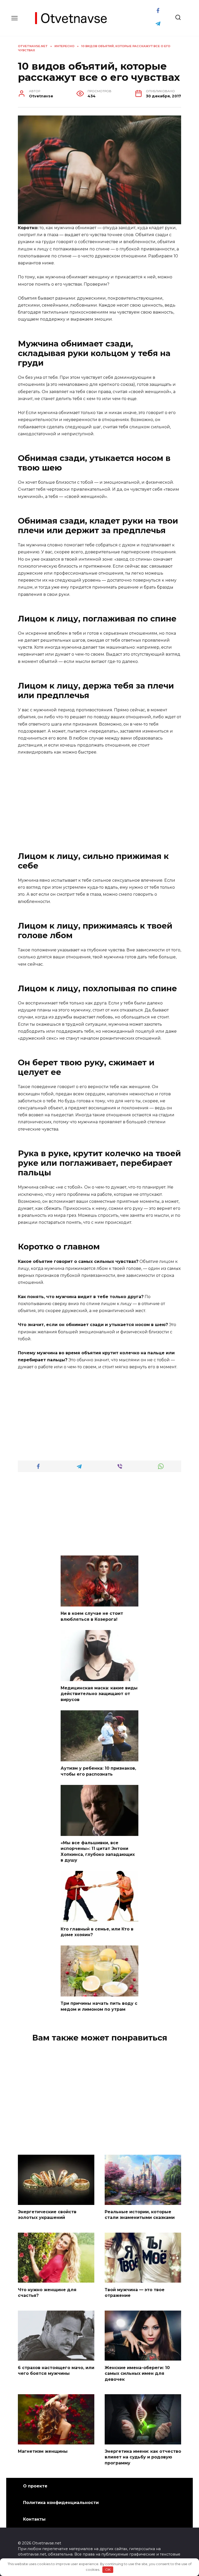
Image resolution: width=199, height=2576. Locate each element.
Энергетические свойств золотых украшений (47, 2215)
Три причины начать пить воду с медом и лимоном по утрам (99, 2006)
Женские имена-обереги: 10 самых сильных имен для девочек (137, 2373)
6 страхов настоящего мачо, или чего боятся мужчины (56, 2370)
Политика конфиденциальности (61, 2503)
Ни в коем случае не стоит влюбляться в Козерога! (92, 1616)
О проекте (35, 2486)
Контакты (34, 2519)
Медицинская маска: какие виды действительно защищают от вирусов (99, 1694)
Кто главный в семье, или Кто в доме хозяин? (97, 1932)
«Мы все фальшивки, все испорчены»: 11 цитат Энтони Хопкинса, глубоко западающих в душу (98, 1851)
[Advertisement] (99, 799)
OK (108, 2570)
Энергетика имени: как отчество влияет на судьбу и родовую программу (143, 2457)
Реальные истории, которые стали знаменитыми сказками (140, 2215)
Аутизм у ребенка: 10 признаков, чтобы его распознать (98, 1771)
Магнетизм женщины (43, 2451)
